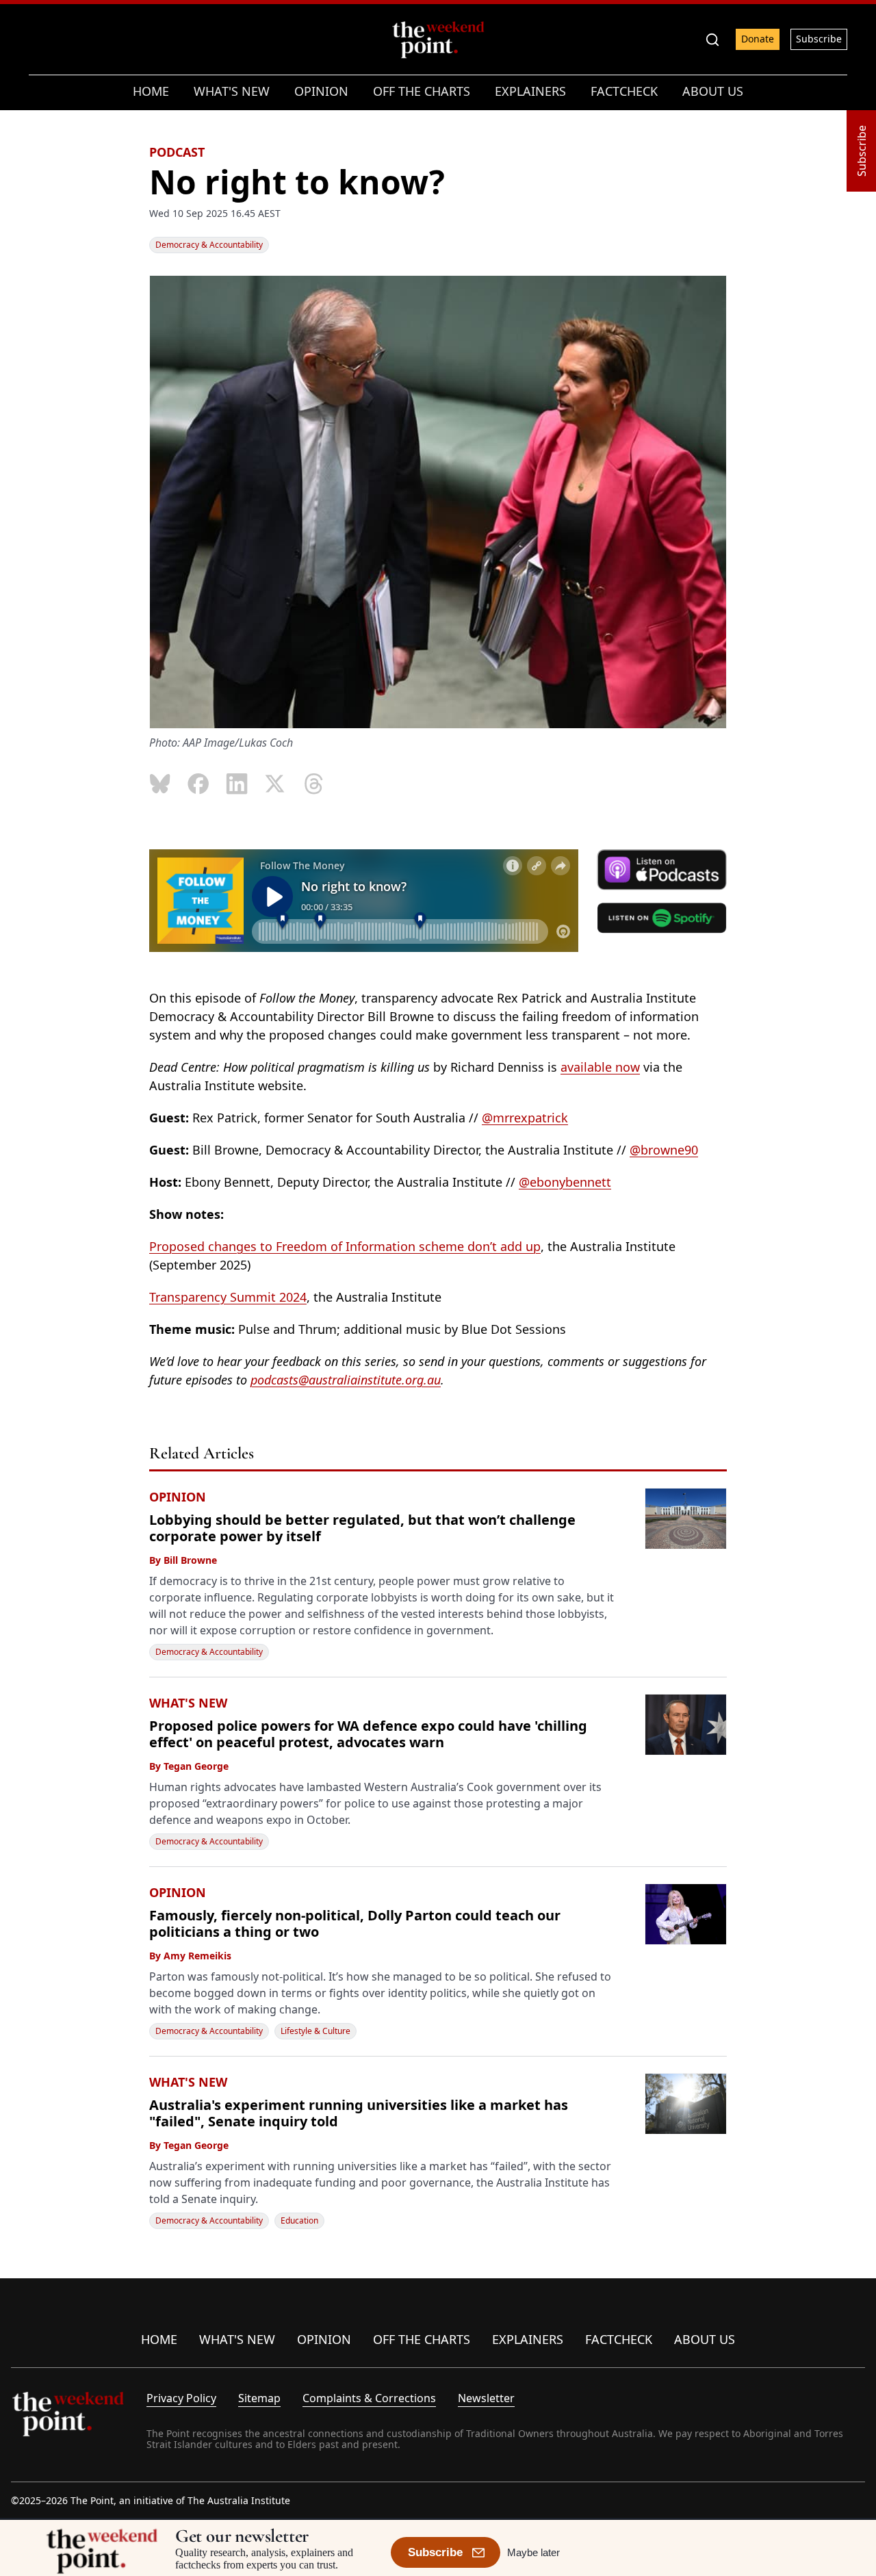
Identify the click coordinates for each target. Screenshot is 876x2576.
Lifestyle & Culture (315, 2031)
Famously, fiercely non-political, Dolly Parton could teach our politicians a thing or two (355, 1923)
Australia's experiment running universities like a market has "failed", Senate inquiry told (359, 2113)
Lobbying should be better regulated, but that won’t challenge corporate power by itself (362, 1528)
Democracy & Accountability (209, 245)
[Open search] (712, 40)
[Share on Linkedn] (237, 784)
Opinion (324, 2339)
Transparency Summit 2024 (228, 1297)
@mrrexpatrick (525, 1118)
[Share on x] (275, 784)
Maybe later (533, 2552)
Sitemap (259, 2398)
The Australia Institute (239, 2500)
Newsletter (486, 2398)
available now (600, 1067)
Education (299, 2220)
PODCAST (177, 152)
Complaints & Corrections (369, 2398)
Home (159, 2339)
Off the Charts (422, 2339)
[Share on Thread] (313, 784)
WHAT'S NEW (188, 1703)
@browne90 (664, 1150)
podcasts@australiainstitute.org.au (346, 1380)
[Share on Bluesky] (160, 784)
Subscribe (819, 39)
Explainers (528, 2339)
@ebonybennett (565, 1182)
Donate (758, 39)
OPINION (178, 1497)
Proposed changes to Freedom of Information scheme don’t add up (345, 1246)
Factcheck (619, 2339)
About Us (705, 2339)
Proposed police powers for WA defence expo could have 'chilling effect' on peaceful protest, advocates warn (368, 1734)
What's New (237, 2339)
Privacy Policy (181, 2398)
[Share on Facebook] (198, 784)
